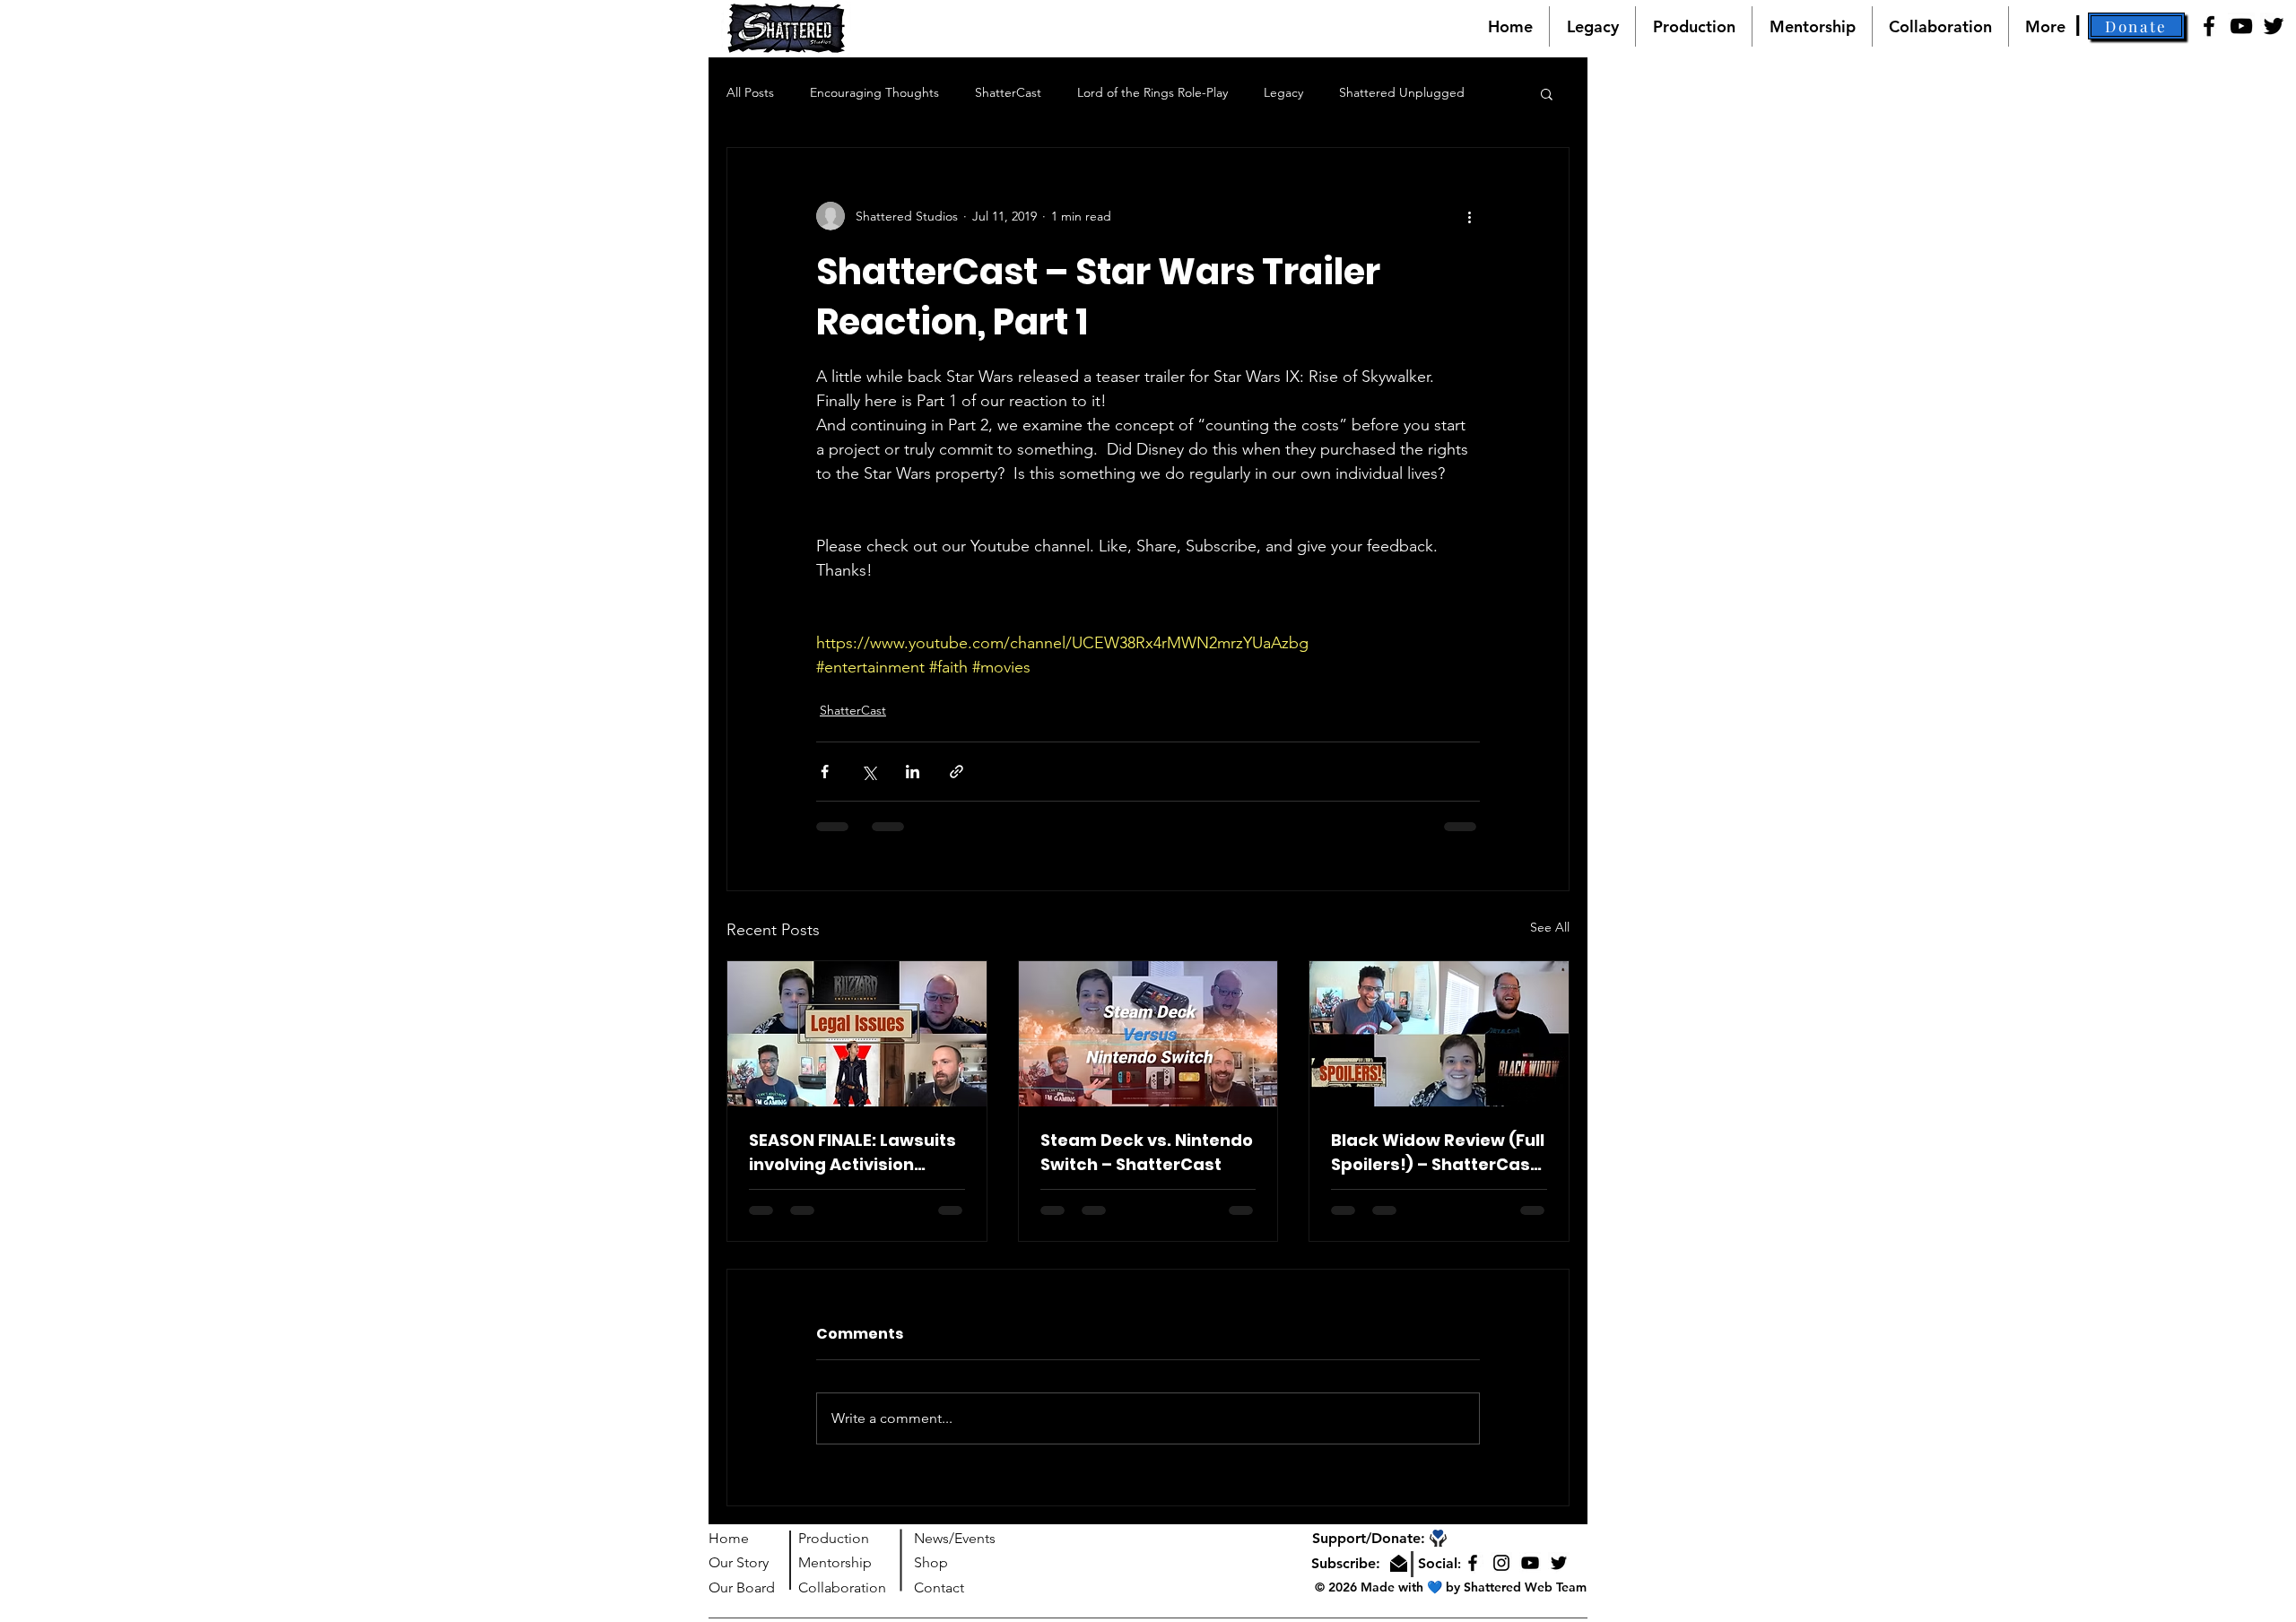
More (1354, 92)
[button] (2136, 26)
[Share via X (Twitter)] (869, 772)
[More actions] (1469, 216)
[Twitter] (2274, 26)
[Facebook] (2209, 26)
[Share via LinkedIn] (913, 772)
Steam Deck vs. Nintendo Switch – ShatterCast (1147, 1152)
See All (1550, 927)
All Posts (750, 92)
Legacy (1283, 92)
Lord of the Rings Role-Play (1152, 92)
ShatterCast (1008, 92)
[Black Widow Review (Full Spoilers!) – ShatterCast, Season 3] (1439, 1034)
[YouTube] (2241, 26)
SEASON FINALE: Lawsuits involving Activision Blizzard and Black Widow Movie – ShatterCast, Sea (852, 1153)
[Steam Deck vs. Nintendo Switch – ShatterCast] (1148, 1034)
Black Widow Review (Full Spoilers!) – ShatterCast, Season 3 (1438, 1153)
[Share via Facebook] (825, 772)
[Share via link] (957, 772)
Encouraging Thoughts (874, 92)
